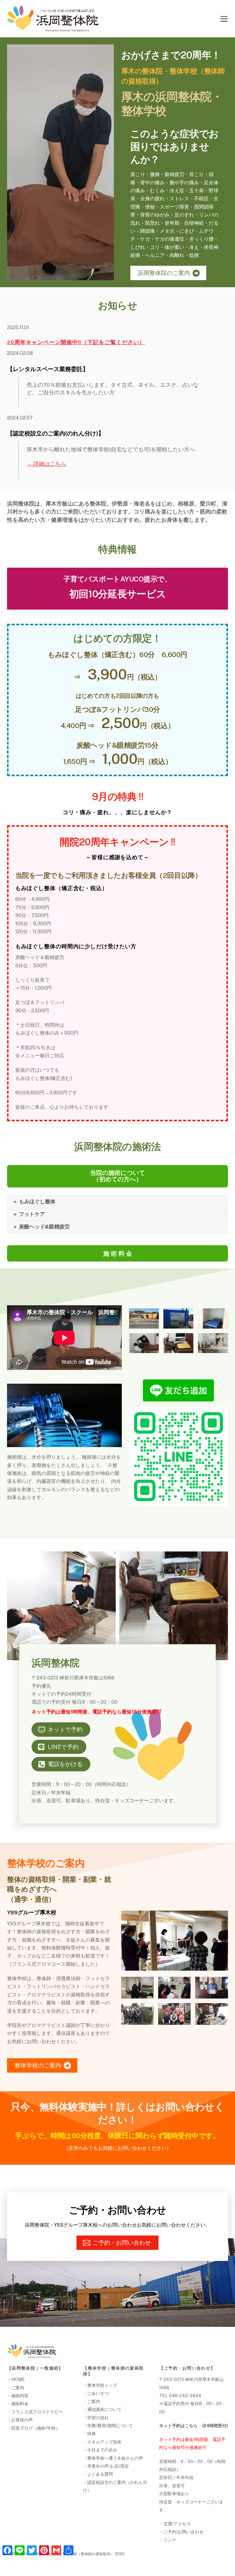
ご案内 (18, 2388)
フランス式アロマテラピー (37, 2412)
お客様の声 (22, 2420)
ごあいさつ (98, 2393)
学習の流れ (98, 2418)
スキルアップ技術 (104, 2442)
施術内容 (20, 2395)
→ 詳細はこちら (47, 464)
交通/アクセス (177, 2523)
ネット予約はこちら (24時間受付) (194, 2426)
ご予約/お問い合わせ (183, 2532)
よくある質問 (100, 2474)
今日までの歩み (102, 2450)
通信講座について (104, 2409)
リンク (170, 2540)
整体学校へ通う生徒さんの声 (115, 2458)
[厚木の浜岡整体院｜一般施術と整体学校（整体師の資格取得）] (53, 29)
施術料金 (20, 2403)
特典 (91, 2433)
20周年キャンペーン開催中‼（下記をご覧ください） (76, 342)
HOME (18, 2379)
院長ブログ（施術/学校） (36, 2428)
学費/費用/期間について (110, 2426)
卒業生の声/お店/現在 (108, 2466)
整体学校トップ (102, 2385)
